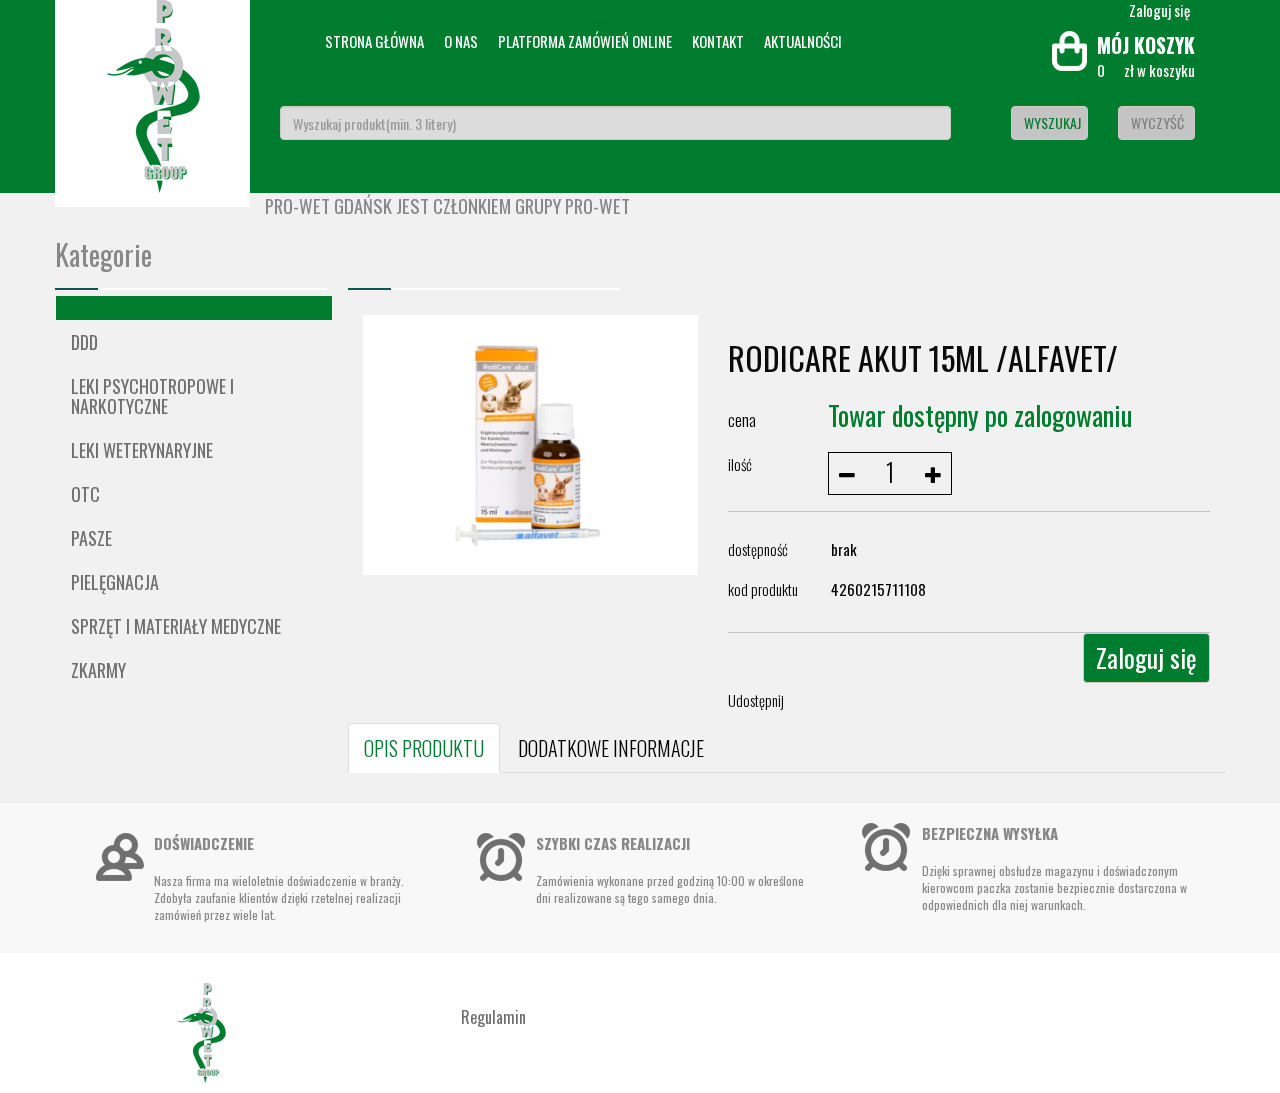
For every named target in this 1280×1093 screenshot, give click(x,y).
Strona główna (374, 41)
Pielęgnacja (115, 582)
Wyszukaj (1052, 122)
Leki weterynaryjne (142, 450)
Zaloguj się (1146, 657)
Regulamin (493, 1017)
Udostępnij (756, 700)
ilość (740, 464)
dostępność (758, 549)
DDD (84, 342)
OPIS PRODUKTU (424, 748)
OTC (85, 494)
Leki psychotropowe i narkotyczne (152, 396)
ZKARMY (98, 670)
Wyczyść (1157, 122)
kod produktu (763, 589)
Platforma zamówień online (585, 41)
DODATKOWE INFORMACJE (611, 748)
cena (742, 419)
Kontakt (718, 41)
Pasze (91, 538)
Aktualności (803, 41)
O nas (461, 41)
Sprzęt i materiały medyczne (176, 626)
